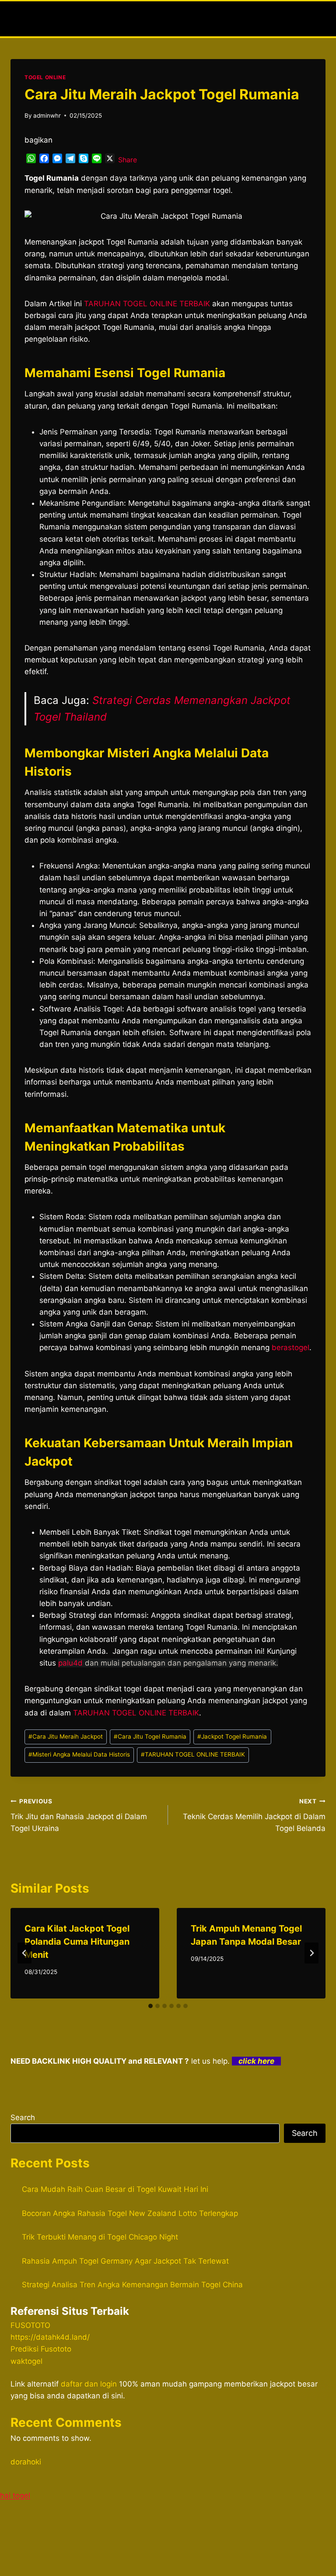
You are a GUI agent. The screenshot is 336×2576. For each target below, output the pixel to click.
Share (128, 160)
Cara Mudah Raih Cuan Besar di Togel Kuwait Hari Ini (115, 2189)
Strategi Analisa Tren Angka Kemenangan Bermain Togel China (132, 2285)
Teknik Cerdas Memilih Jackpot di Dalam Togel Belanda (254, 1815)
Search (23, 2117)
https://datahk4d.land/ (50, 2337)
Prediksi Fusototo (41, 2349)
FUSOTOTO (30, 2325)
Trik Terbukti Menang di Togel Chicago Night (100, 2237)
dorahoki (26, 2462)
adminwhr (47, 115)
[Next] (311, 1953)
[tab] (150, 2006)
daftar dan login (89, 2384)
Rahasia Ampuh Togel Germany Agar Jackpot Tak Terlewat (125, 2261)
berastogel (290, 1347)
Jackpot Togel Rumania (232, 1736)
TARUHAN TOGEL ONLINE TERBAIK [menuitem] (147, 304)
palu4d (70, 1663)
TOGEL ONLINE (45, 77)
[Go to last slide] (24, 1953)
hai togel (15, 2495)
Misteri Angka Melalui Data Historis (79, 1754)
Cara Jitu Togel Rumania (150, 1736)
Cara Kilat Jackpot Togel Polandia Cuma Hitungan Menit (77, 1942)
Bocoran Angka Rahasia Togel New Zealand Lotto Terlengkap (130, 2213)
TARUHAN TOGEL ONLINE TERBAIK (193, 1754)
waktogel (26, 2361)
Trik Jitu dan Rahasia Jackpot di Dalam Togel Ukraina (79, 1815)
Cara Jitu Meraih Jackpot (66, 1736)
